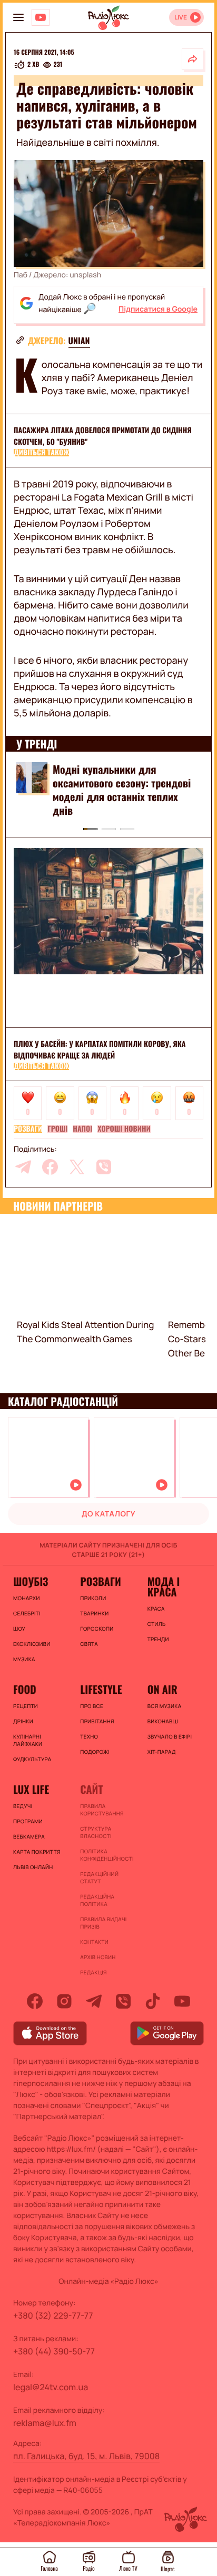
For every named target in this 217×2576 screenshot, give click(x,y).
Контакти (94, 1942)
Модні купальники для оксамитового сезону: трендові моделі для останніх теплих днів (122, 790)
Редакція (93, 1972)
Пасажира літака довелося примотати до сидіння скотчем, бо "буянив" (103, 436)
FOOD (25, 1689)
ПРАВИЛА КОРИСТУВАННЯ (102, 1810)
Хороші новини (124, 1129)
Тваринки (94, 1613)
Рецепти (26, 1706)
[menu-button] (18, 17)
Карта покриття (37, 1852)
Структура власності (96, 1832)
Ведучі (23, 1806)
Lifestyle (101, 1689)
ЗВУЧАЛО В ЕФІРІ (170, 1736)
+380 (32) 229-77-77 (53, 2315)
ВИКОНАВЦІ (163, 1721)
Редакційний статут (99, 1878)
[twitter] (77, 1167)
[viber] (104, 1167)
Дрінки (23, 1721)
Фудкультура (32, 1759)
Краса (156, 1609)
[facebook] (50, 1167)
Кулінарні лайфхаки (28, 1740)
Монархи (27, 1598)
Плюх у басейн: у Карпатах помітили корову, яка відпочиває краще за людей (100, 1050)
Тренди (158, 1639)
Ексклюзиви (32, 1644)
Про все (92, 1706)
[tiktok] (153, 2001)
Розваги (28, 1129)
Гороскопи (97, 1629)
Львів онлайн (33, 1867)
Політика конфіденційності (107, 1855)
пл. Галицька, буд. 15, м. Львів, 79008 (86, 2456)
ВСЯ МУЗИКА (165, 1706)
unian (79, 341)
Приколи (93, 1598)
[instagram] (64, 2001)
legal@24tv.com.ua (51, 2387)
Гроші (57, 1129)
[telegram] (23, 1167)
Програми (28, 1821)
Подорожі (95, 1752)
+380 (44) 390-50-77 (54, 2351)
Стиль (157, 1624)
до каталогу (108, 1514)
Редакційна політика (97, 1900)
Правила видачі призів (103, 1923)
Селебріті (27, 1613)
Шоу (19, 1629)
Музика (24, 1659)
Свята (89, 1644)
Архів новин (98, 1957)
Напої (82, 1129)
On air (162, 1689)
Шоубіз (31, 1581)
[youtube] (182, 2001)
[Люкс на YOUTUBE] (41, 17)
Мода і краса (164, 1586)
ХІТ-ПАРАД (162, 1752)
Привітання (97, 1721)
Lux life (31, 1789)
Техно (89, 1736)
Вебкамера (29, 1836)
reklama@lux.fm (45, 2423)
